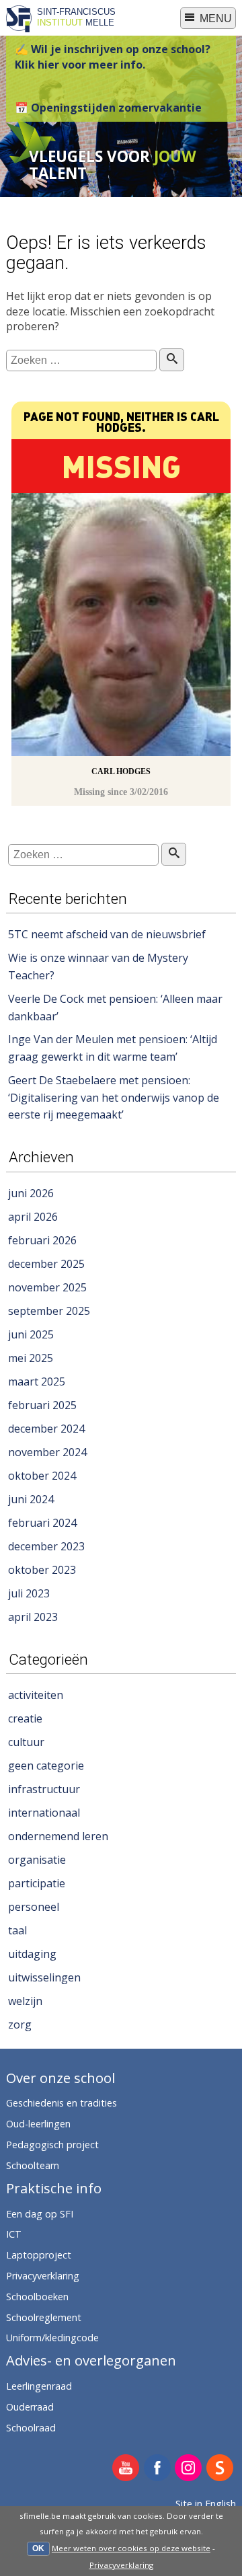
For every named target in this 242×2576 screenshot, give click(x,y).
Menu (214, 18)
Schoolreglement (44, 2317)
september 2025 (49, 1311)
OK (38, 2548)
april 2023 (33, 1617)
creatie (25, 1718)
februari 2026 (42, 1240)
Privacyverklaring (121, 2565)
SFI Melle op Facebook (158, 2469)
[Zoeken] (172, 360)
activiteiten (36, 1695)
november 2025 (47, 1287)
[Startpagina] (19, 28)
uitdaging (32, 1954)
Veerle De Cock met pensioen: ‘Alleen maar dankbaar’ (115, 1008)
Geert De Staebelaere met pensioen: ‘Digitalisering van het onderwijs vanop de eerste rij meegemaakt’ (114, 1097)
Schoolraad (31, 2428)
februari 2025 (42, 1405)
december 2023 (46, 1546)
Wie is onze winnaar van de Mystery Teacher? (98, 967)
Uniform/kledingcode (52, 2338)
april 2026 (33, 1217)
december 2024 (46, 1429)
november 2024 (47, 1452)
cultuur (26, 1742)
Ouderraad (30, 2407)
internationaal (44, 1813)
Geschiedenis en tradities (62, 2103)
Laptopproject (39, 2255)
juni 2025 (31, 1334)
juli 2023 (29, 1593)
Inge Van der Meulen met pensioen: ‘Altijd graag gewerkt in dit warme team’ (113, 1048)
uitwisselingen (44, 1977)
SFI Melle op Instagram (189, 2469)
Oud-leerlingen (38, 2124)
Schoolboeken (37, 2297)
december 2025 (46, 1264)
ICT (14, 2234)
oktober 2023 (42, 1570)
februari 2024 (42, 1523)
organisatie (37, 1860)
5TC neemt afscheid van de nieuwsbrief (107, 934)
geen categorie (46, 1766)
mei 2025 (31, 1358)
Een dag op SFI (40, 2214)
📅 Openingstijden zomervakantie (108, 108)
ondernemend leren (58, 1836)
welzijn (25, 2001)
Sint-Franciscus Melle (76, 17)
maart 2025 (37, 1381)
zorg (20, 2024)
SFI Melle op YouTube (126, 2469)
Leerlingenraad (39, 2386)
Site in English (206, 2504)
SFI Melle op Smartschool (220, 2469)
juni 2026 (31, 1193)
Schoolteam (33, 2165)
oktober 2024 (42, 1476)
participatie (37, 1883)
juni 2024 (31, 1499)
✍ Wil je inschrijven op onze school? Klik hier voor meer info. (113, 56)
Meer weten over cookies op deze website (131, 2548)
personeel (34, 1907)
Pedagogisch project (52, 2145)
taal (17, 1930)
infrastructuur (44, 1789)
